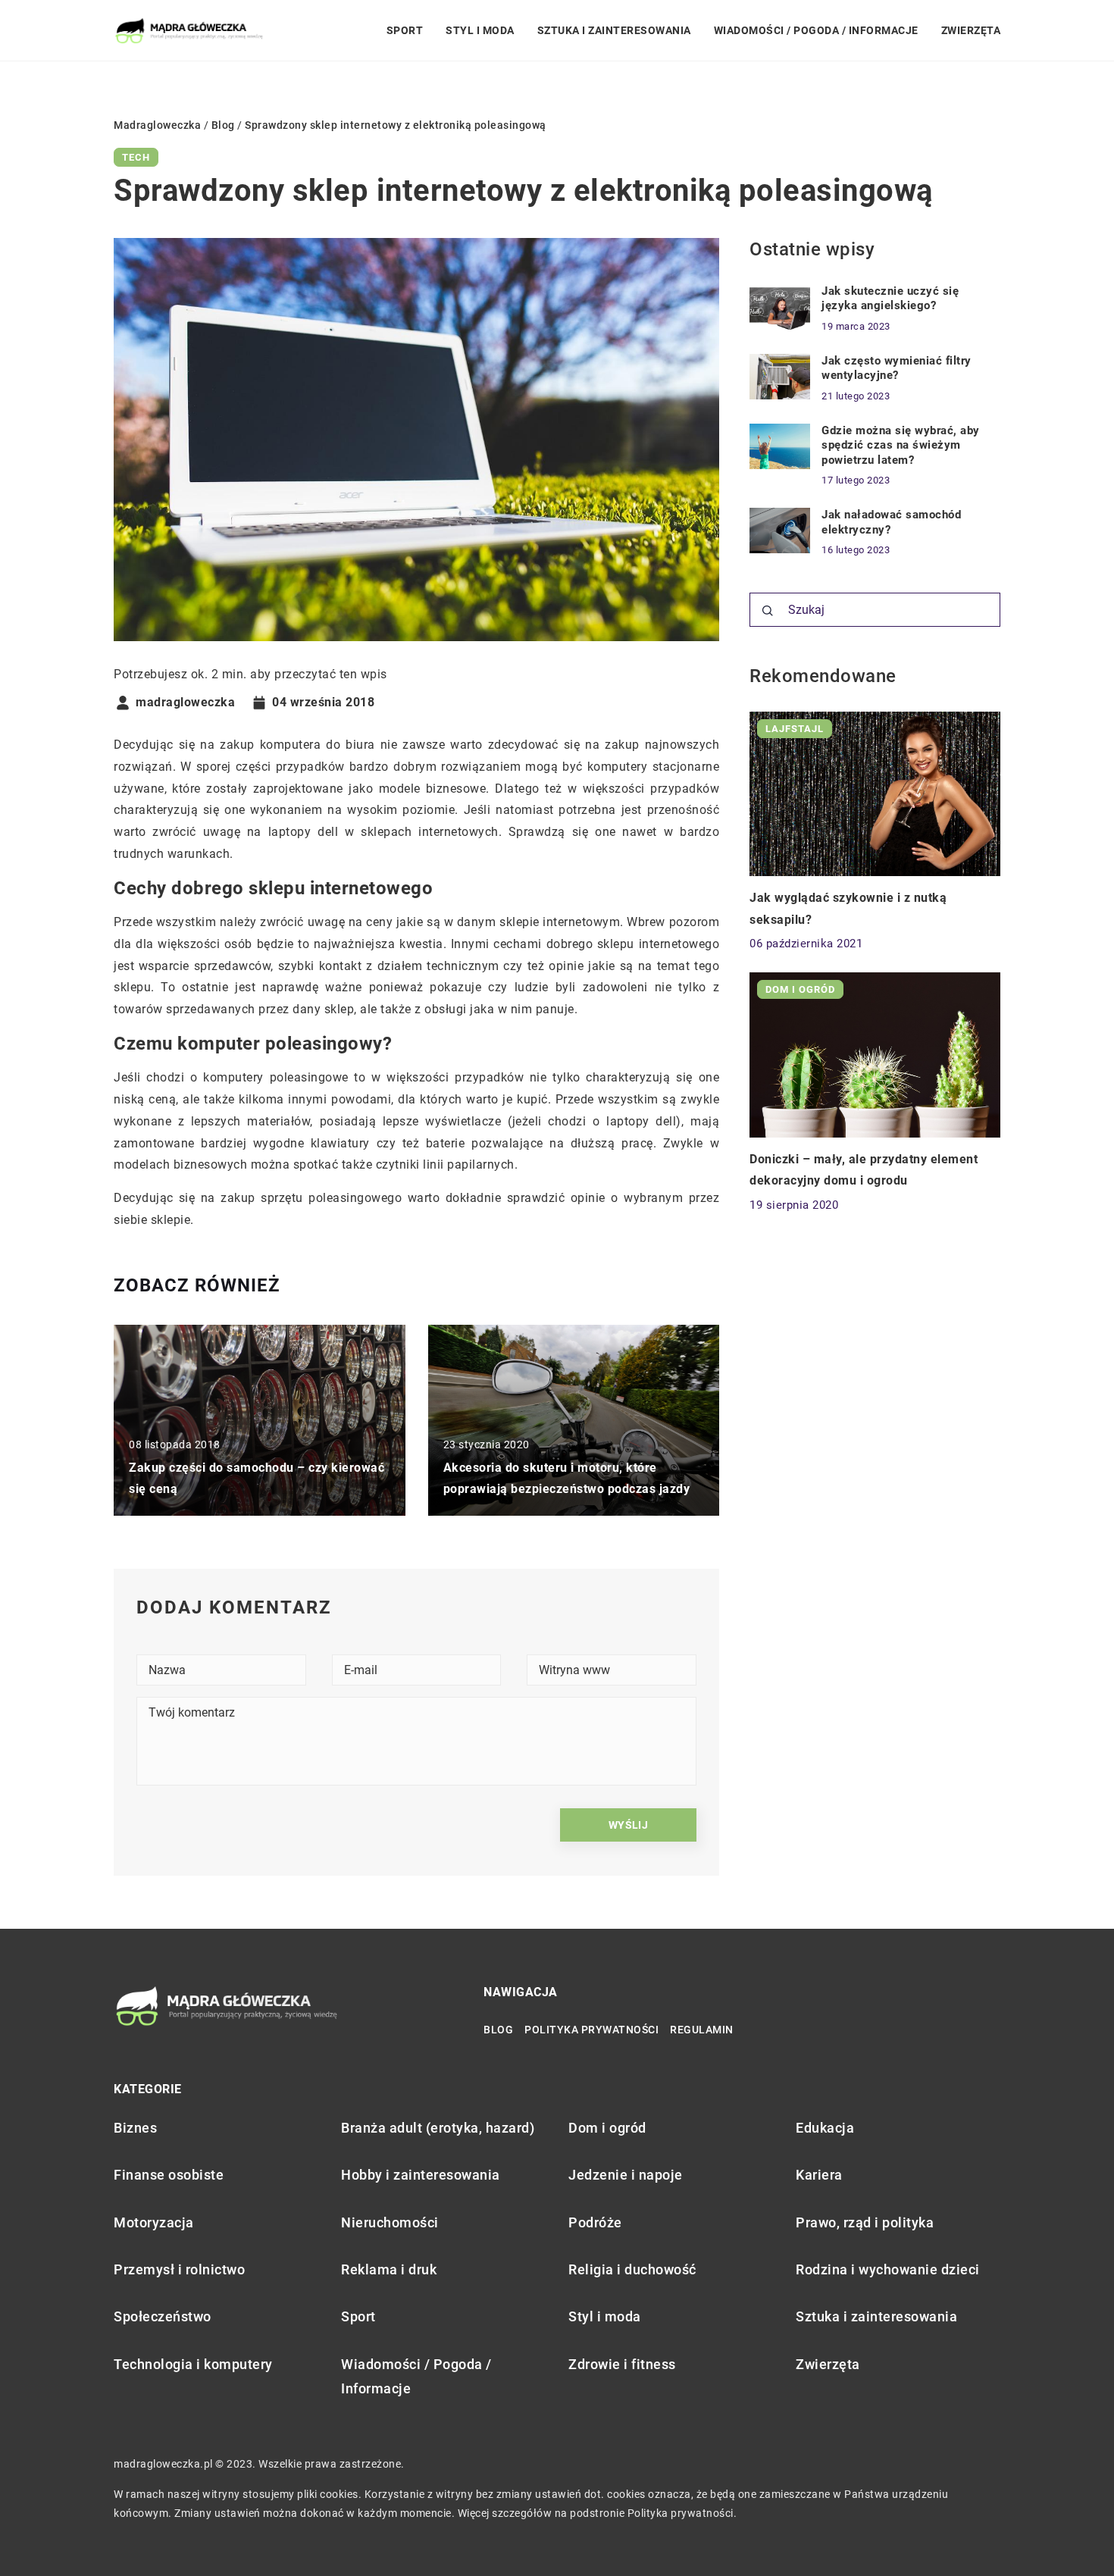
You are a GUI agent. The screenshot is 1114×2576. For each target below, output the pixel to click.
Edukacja (825, 2128)
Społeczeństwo (163, 2316)
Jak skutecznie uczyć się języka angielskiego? (890, 299)
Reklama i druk (389, 2269)
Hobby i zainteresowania (421, 2175)
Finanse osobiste (169, 2175)
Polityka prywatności (591, 2030)
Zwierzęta (971, 30)
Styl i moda (480, 30)
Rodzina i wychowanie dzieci (888, 2269)
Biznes (135, 2128)
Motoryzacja (154, 2222)
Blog (498, 2030)
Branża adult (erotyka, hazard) (438, 2128)
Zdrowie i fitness (622, 2364)
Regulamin (702, 2030)
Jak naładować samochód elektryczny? (891, 522)
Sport (405, 30)
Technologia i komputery (193, 2364)
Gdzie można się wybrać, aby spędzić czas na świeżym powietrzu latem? (901, 445)
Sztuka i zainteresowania (614, 30)
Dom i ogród (607, 2128)
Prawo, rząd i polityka (865, 2222)
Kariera (819, 2175)
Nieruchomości (390, 2222)
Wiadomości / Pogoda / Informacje (816, 30)
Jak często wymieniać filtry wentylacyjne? (897, 368)
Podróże (595, 2222)
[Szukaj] (768, 611)
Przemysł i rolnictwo (179, 2269)
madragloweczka (185, 703)
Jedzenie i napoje (626, 2175)
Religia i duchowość (632, 2269)
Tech (136, 157)
